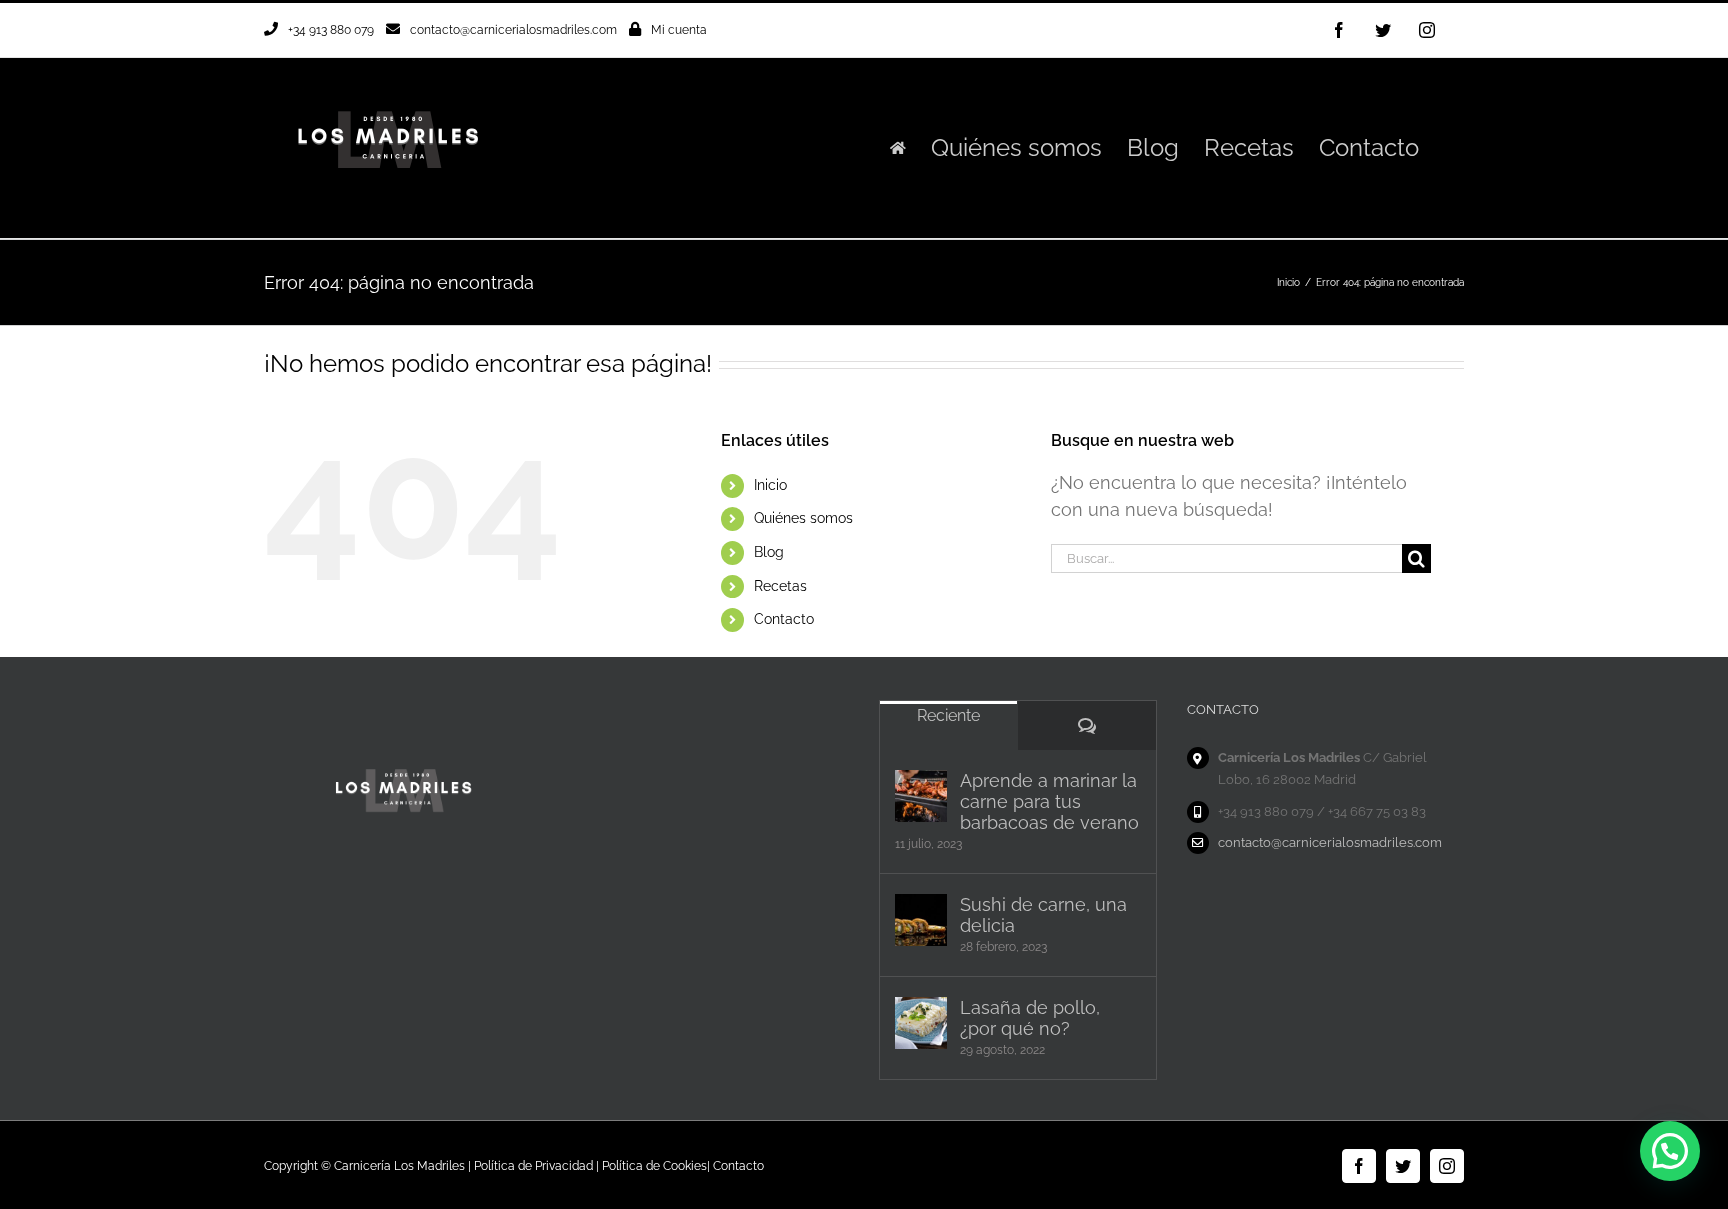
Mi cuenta (679, 30)
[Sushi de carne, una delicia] (921, 920)
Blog (769, 552)
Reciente (948, 715)
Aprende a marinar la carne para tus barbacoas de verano (1049, 801)
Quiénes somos (803, 518)
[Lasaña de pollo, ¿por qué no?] (921, 1023)
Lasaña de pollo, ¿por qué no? (1030, 1018)
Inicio (770, 485)
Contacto (784, 619)
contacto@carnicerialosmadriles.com (513, 30)
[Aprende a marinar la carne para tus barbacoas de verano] (921, 796)
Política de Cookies (654, 1166)
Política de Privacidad (533, 1166)
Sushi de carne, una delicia (1043, 915)
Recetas (780, 586)
